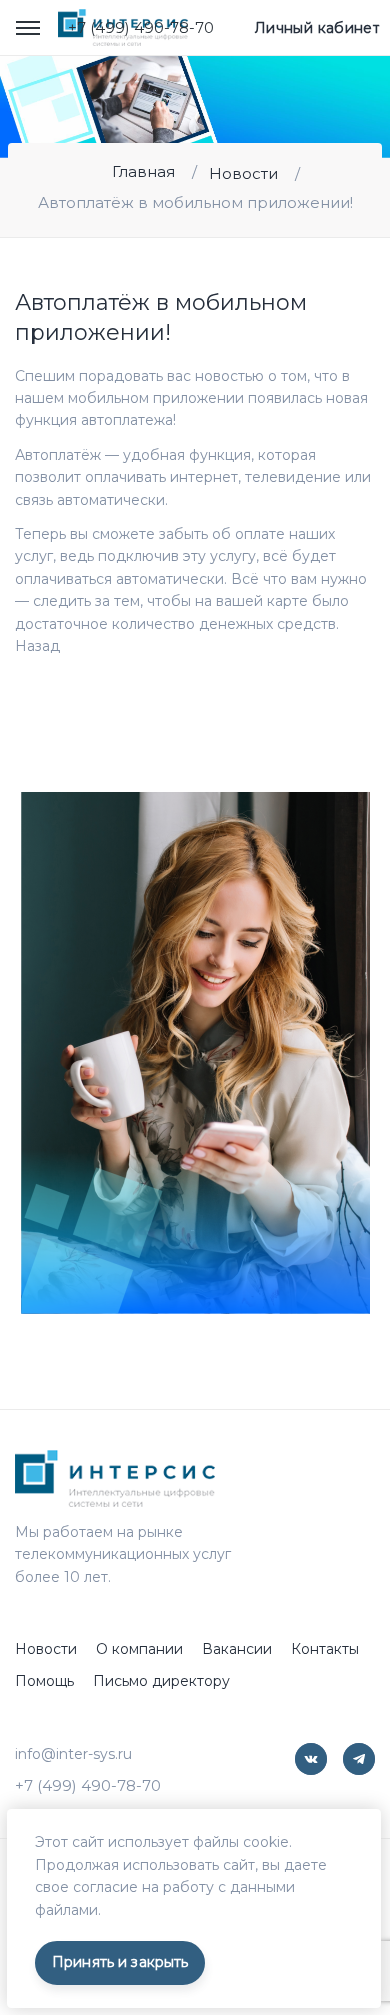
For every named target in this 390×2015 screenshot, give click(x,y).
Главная (143, 171)
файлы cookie (241, 1842)
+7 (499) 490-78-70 (141, 27)
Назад (37, 646)
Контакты (325, 1649)
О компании (139, 1649)
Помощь (44, 1681)
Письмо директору (161, 1681)
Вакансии (237, 1649)
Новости (243, 173)
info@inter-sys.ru (73, 1754)
